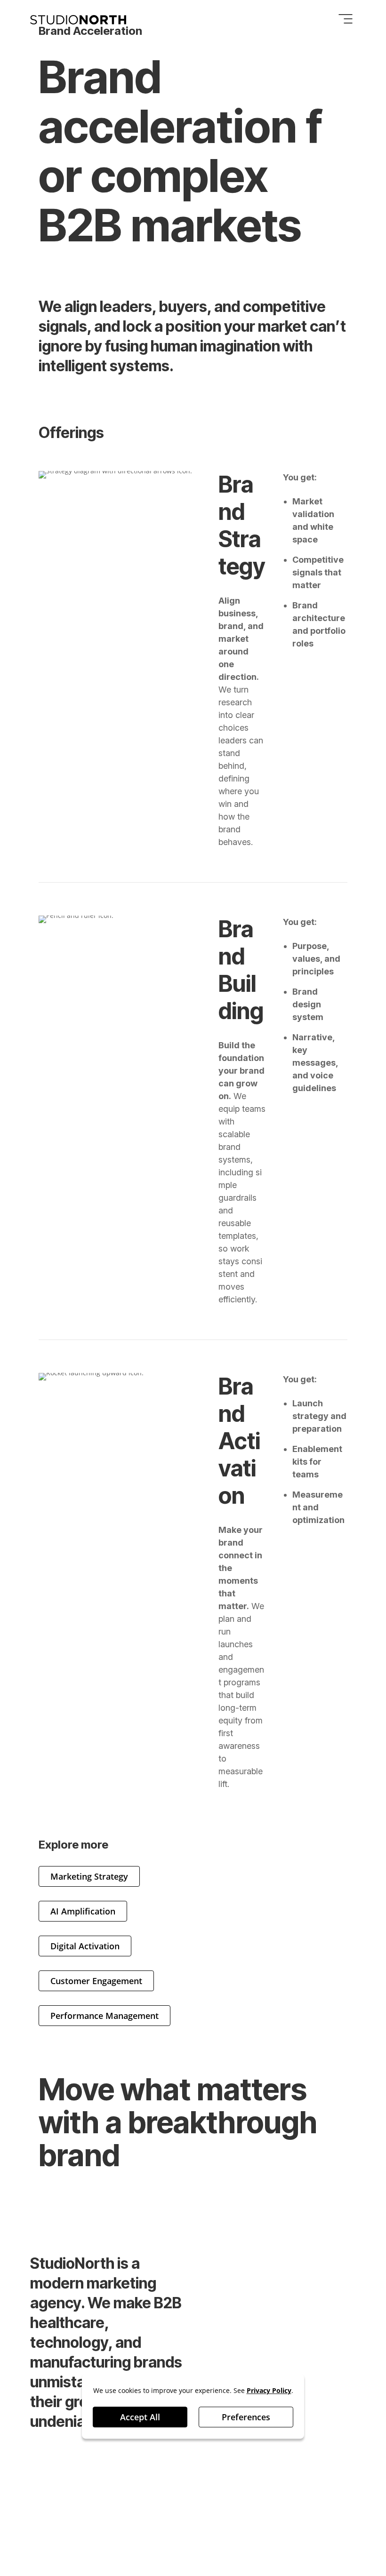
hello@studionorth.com (75, 2542)
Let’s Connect (77, 2196)
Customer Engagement (96, 1981)
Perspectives (312, 2265)
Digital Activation (85, 1946)
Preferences (246, 2417)
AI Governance (128, 2510)
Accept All (140, 2417)
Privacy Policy (58, 2510)
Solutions (226, 2265)
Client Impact (220, 2340)
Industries (304, 2287)
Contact (300, 2310)
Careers (222, 2287)
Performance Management (105, 2016)
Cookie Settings (61, 2526)
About (218, 2310)
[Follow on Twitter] (345, 2485)
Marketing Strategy (89, 1876)
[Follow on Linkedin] (282, 2485)
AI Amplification (83, 1911)
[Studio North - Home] (78, 20)
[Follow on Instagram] (324, 2485)
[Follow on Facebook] (303, 2485)
